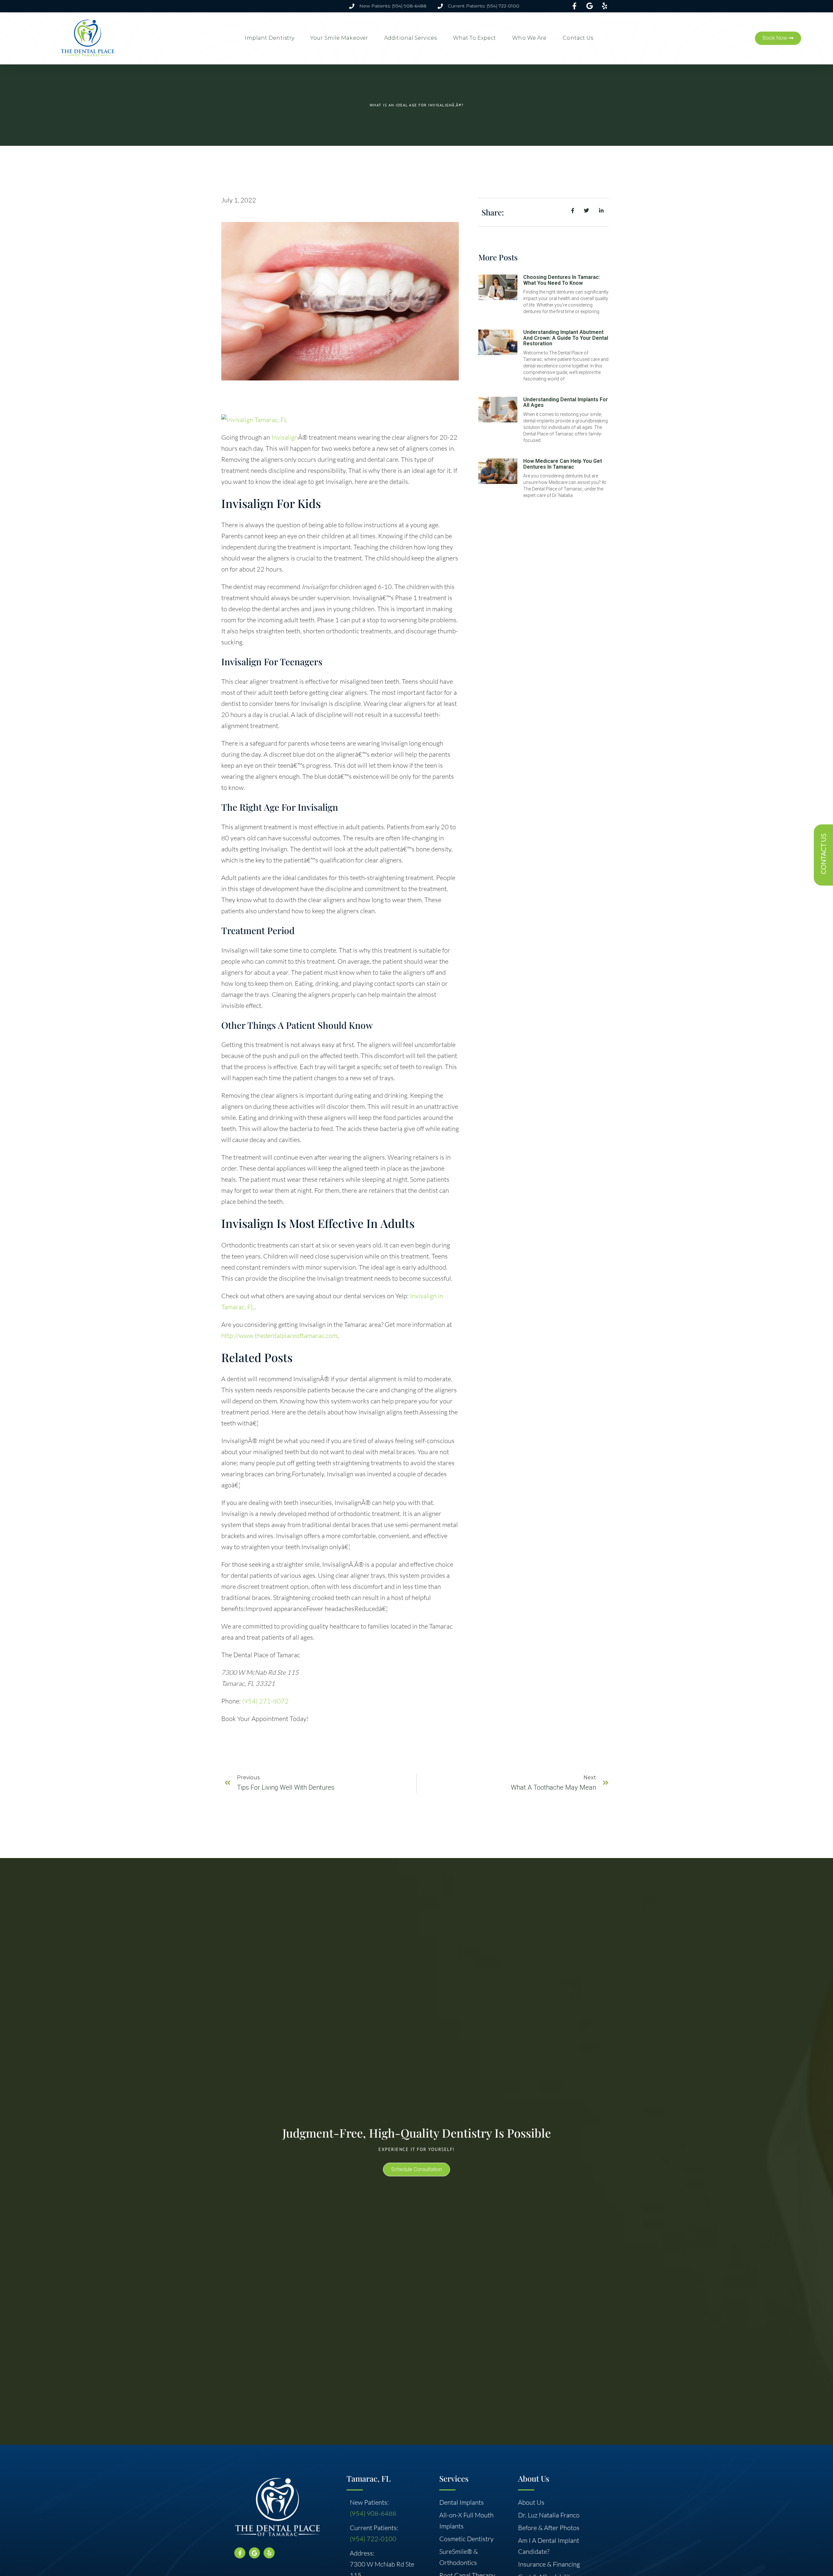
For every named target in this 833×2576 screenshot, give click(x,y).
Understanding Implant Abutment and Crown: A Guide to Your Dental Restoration (566, 338)
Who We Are (529, 38)
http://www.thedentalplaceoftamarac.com (279, 1336)
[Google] (254, 2553)
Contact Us (578, 38)
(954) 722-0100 (373, 2539)
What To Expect (474, 38)
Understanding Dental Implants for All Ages (566, 402)
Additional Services (410, 38)
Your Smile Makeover (339, 38)
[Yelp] (269, 2553)
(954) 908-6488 (373, 2513)
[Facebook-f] (240, 2553)
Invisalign (285, 437)
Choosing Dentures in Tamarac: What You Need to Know (562, 280)
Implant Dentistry (269, 38)
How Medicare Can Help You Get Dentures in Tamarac (563, 464)
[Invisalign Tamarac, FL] (254, 420)
